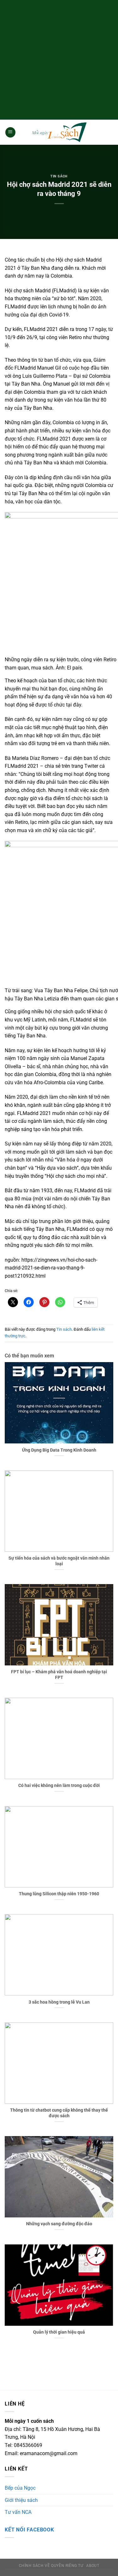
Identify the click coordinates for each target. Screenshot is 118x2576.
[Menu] (10, 132)
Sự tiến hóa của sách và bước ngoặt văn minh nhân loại (59, 1561)
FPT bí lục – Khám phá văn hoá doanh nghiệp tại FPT (59, 1675)
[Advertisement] (59, 59)
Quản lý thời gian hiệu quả (59, 2332)
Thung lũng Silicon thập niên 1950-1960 (59, 1894)
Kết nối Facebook (29, 2530)
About (93, 2566)
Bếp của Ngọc (20, 2488)
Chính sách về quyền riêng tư (51, 2566)
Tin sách (59, 176)
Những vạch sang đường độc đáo (59, 2224)
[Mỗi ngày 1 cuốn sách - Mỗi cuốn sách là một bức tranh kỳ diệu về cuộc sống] (59, 132)
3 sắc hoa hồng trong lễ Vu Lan (59, 2002)
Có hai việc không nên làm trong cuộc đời (59, 1785)
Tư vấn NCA (18, 2512)
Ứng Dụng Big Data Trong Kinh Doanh (59, 1450)
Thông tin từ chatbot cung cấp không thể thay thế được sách (59, 2113)
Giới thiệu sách (21, 2500)
